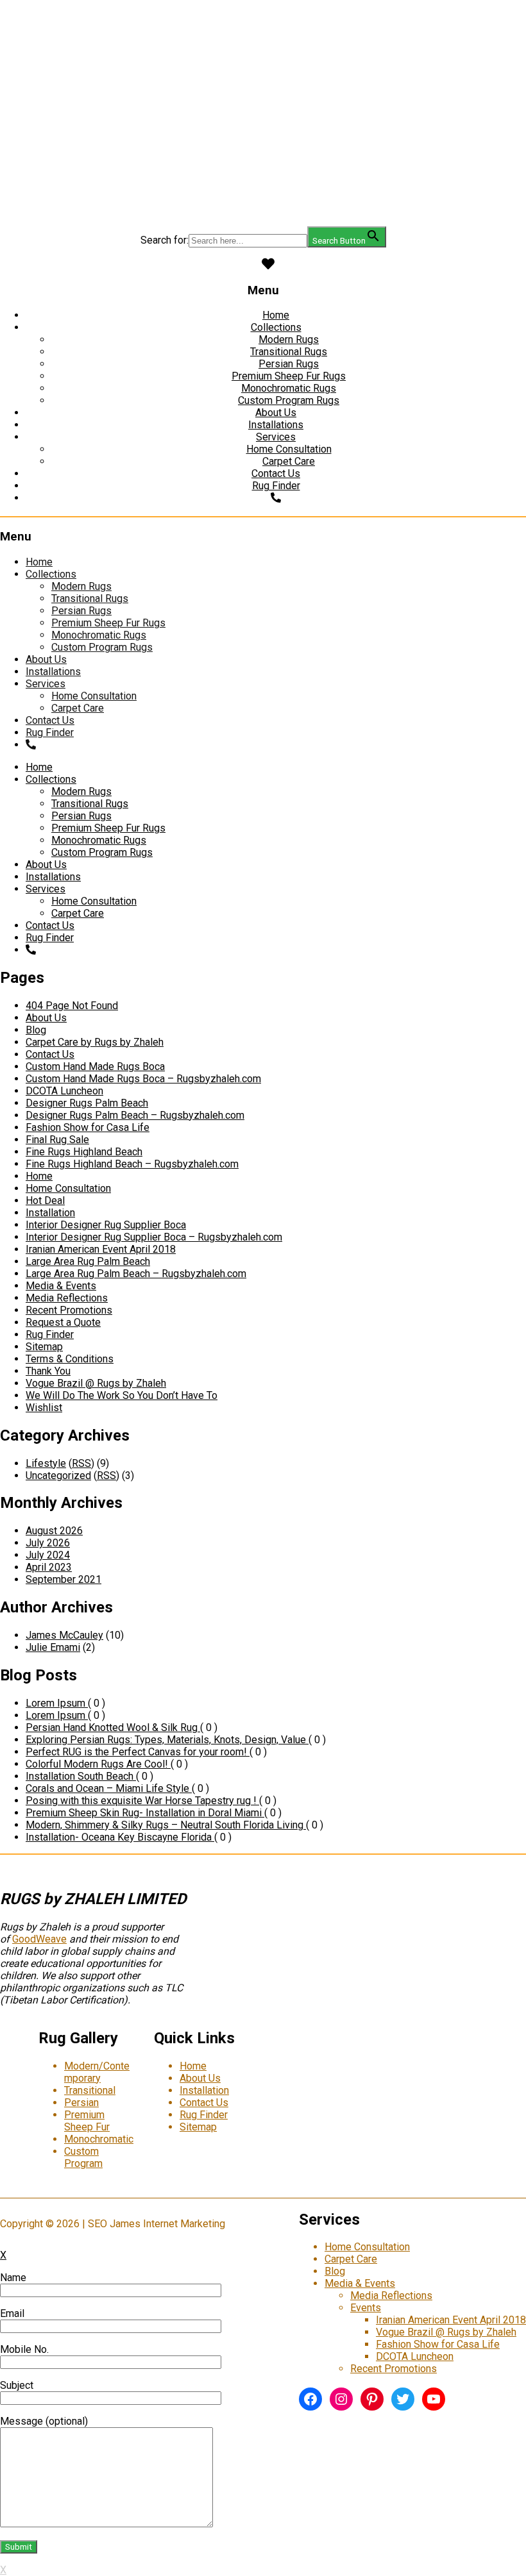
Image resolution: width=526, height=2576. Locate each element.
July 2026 (48, 1543)
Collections (276, 327)
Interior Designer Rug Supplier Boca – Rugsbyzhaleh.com (154, 1237)
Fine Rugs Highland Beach (84, 1152)
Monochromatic (99, 2139)
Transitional (90, 2090)
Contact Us (276, 473)
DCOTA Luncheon (64, 1091)
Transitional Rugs (289, 352)
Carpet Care (289, 461)
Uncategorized (58, 1476)
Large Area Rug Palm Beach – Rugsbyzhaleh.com (136, 1274)
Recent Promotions (69, 1310)
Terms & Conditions (70, 1359)
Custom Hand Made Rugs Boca (95, 1066)
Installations (276, 425)
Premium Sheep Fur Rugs (289, 376)
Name (13, 2278)
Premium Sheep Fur (87, 2121)
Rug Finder (276, 486)
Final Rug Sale (57, 1140)
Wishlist (44, 1408)
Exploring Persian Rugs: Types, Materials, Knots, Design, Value (167, 1740)
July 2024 (48, 1555)
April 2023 (49, 1567)
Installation (50, 1213)
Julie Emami (53, 1647)
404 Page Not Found (72, 1006)
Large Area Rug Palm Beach (88, 1261)
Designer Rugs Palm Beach (87, 1103)
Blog (36, 1030)
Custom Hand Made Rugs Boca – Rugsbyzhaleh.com (143, 1079)
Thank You (48, 1371)
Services (276, 437)
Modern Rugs (289, 339)
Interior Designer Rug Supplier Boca (106, 1225)
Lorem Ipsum (57, 1703)
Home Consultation (289, 449)
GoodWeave (39, 1939)
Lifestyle (46, 1463)
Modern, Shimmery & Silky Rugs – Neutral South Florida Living (166, 1825)
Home (276, 315)
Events (366, 2308)
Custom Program (83, 2157)
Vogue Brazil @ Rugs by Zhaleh (96, 1383)
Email (12, 2313)
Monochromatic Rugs (289, 388)
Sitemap (44, 1347)
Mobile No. (24, 2349)
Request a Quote (63, 1322)
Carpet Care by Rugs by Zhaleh (95, 1042)
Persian (81, 2103)
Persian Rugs (289, 364)
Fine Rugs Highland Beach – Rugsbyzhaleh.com (132, 1164)
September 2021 (64, 1579)
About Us (276, 413)
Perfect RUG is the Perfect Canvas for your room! (138, 1752)
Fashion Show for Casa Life (88, 1127)
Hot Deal (45, 1200)
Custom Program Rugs (289, 400)
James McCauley (64, 1635)
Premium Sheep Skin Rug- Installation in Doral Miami (145, 1813)
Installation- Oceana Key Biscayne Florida (120, 1837)
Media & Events (61, 1286)
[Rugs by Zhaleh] (263, 96)
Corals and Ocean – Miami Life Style (109, 1788)
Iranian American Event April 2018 (101, 1249)
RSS (81, 1463)
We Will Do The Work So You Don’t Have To (122, 1395)
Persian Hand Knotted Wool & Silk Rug (113, 1727)
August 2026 (54, 1531)
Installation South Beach (81, 1776)
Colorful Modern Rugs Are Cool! (98, 1764)
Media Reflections (67, 1298)
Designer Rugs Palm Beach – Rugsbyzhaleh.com (135, 1115)
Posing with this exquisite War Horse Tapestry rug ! (142, 1801)
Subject (17, 2385)
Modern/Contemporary (97, 2072)
